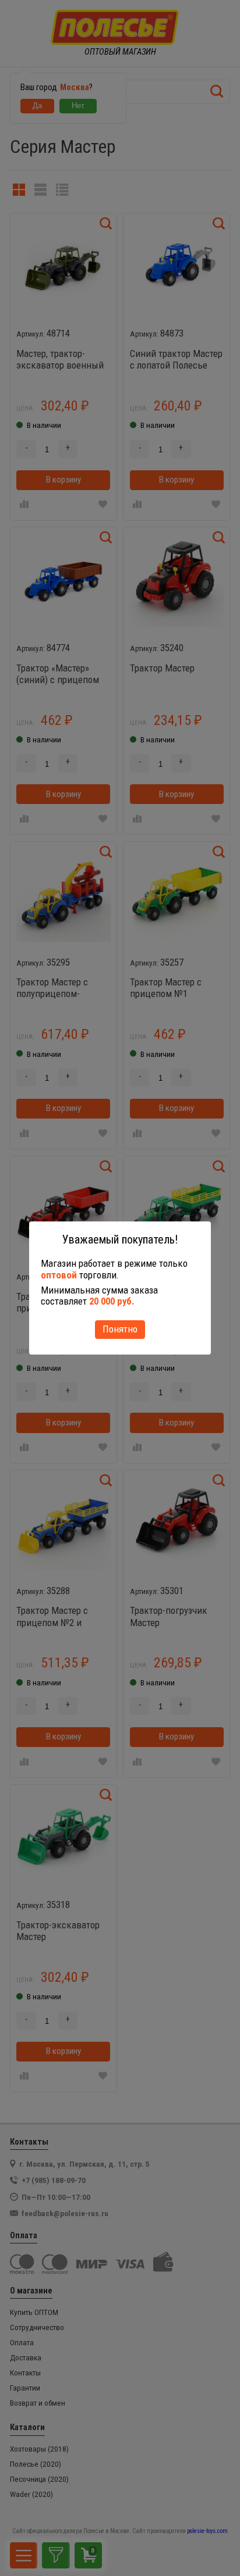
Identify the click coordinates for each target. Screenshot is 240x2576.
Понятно (120, 1329)
